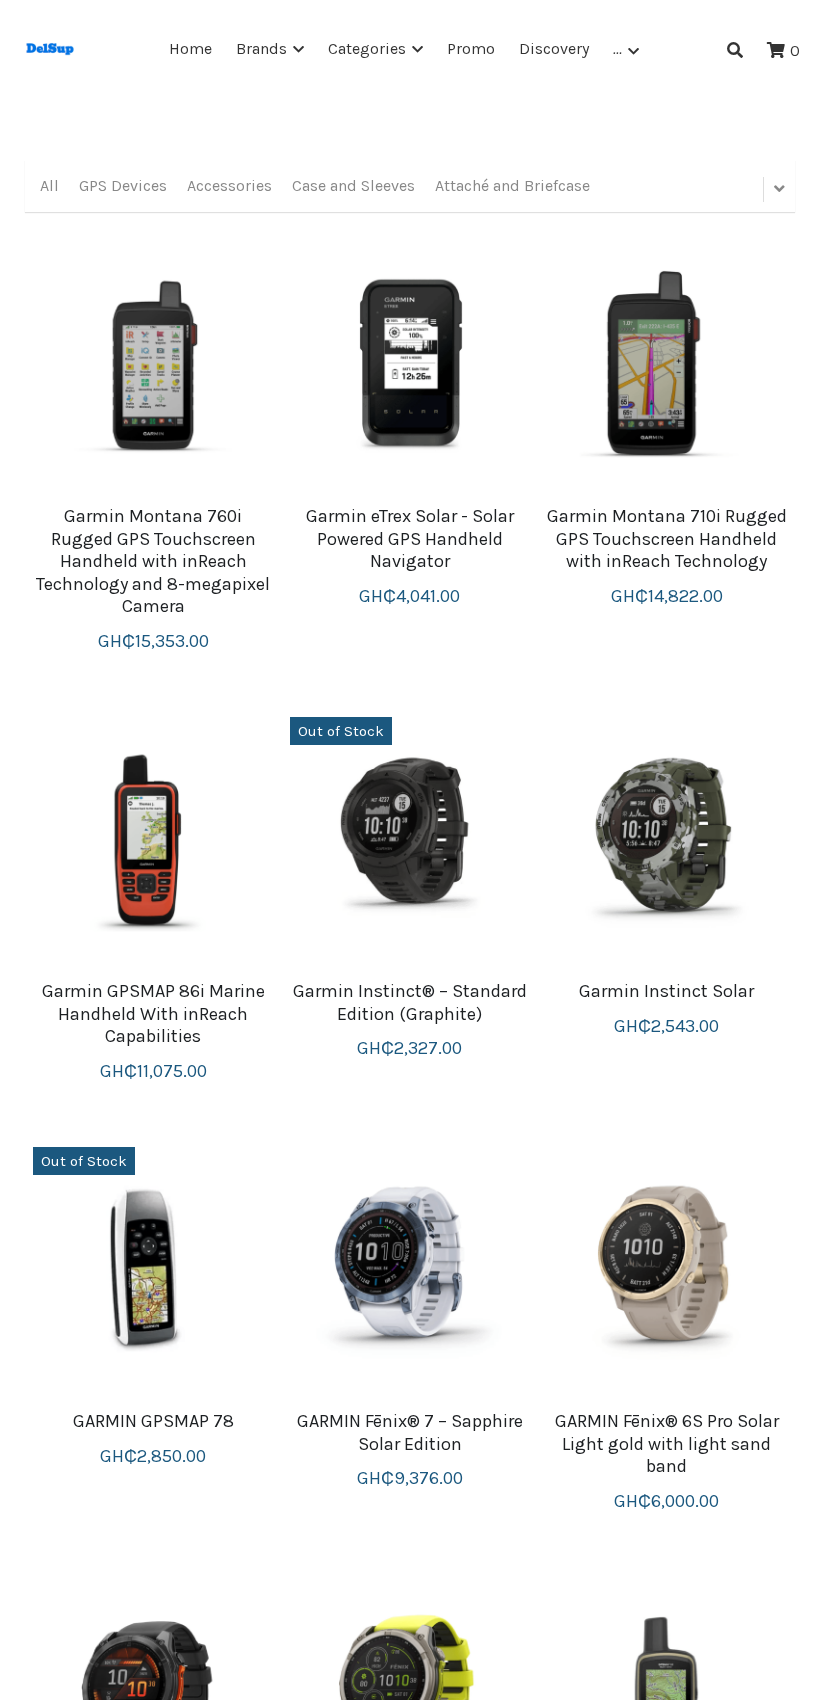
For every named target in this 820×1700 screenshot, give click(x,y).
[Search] (735, 50)
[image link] (50, 48)
